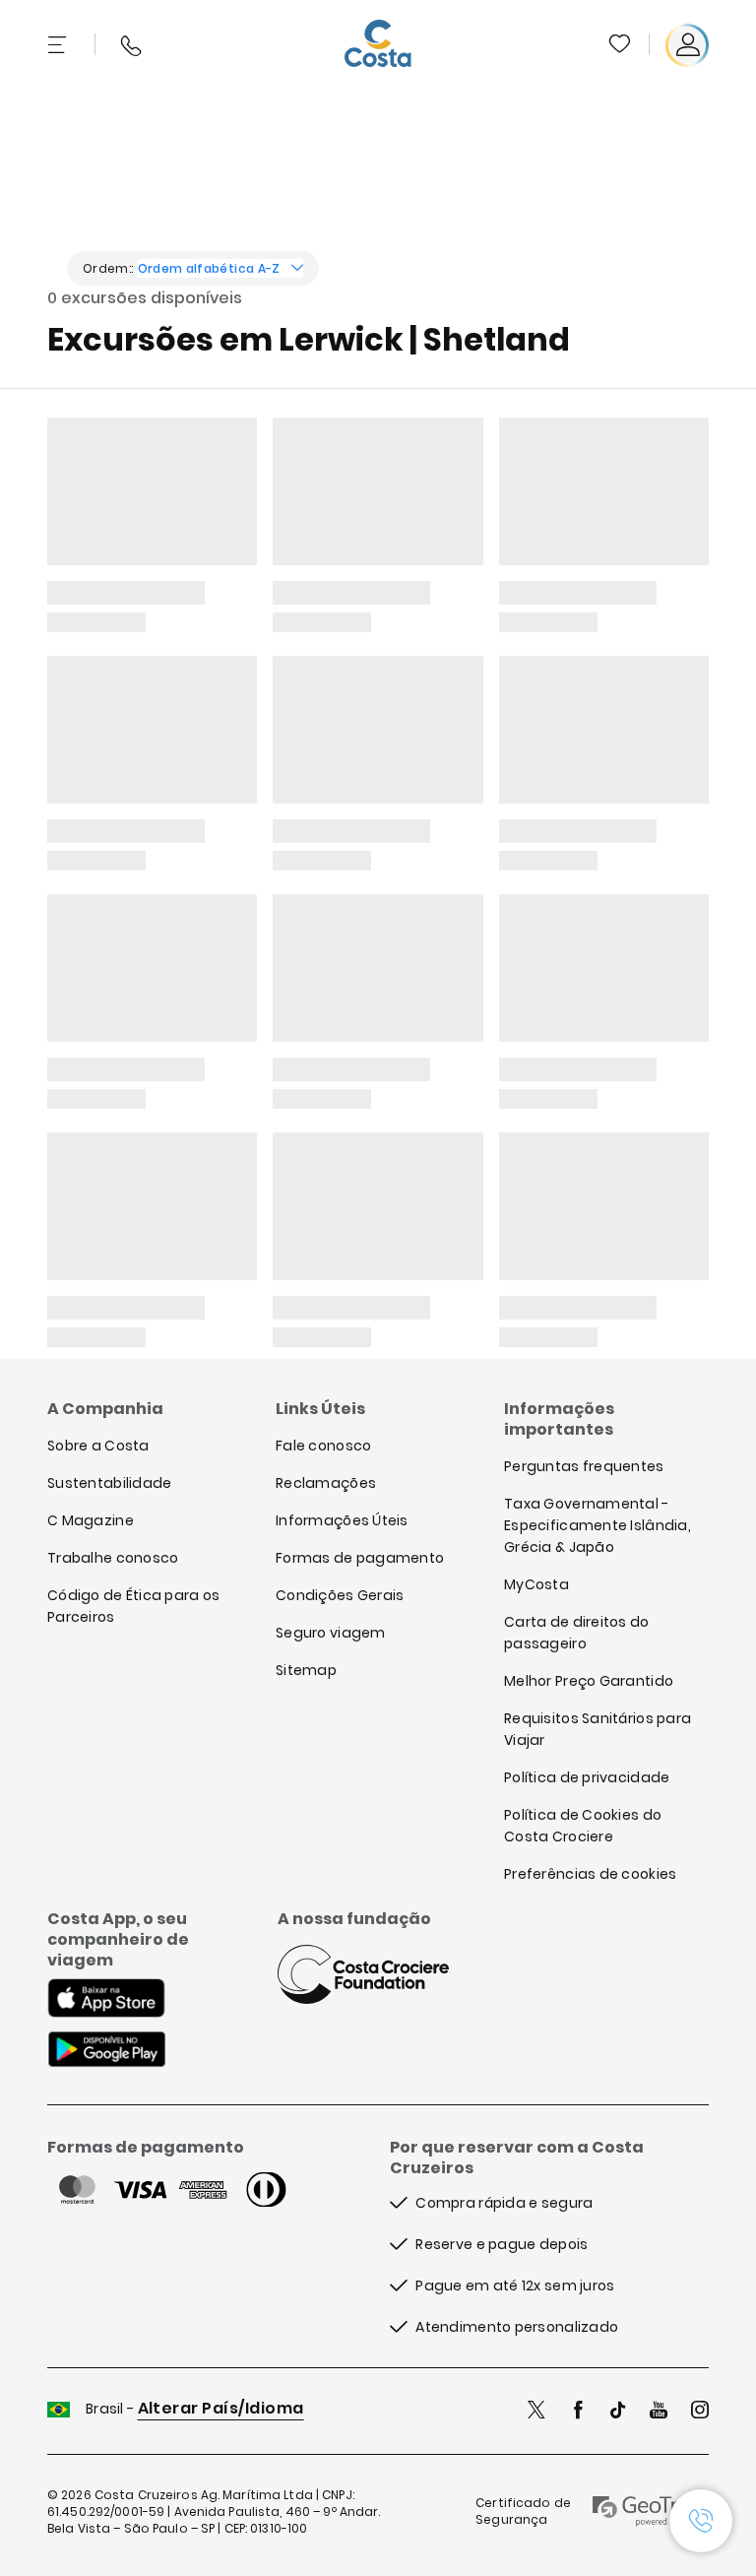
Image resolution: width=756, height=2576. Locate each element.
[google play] (107, 2051)
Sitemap (306, 1670)
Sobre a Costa (98, 1446)
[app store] (106, 2000)
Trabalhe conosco (113, 1558)
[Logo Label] (378, 45)
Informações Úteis (342, 1520)
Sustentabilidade (109, 1483)
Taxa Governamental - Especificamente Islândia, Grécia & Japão (598, 1525)
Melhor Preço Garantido (589, 1681)
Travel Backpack (619, 43)
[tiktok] (618, 2412)
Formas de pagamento (360, 1558)
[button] (621, 45)
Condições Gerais (340, 1595)
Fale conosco (323, 1446)
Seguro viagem (331, 1633)
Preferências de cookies (590, 1874)
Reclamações (326, 1483)
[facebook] (578, 2412)
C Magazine (91, 1520)
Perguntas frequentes (584, 1466)
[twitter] (536, 2412)
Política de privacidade (587, 1777)
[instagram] (700, 2412)
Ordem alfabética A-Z (209, 268)
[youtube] (659, 2412)
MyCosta (536, 1584)
